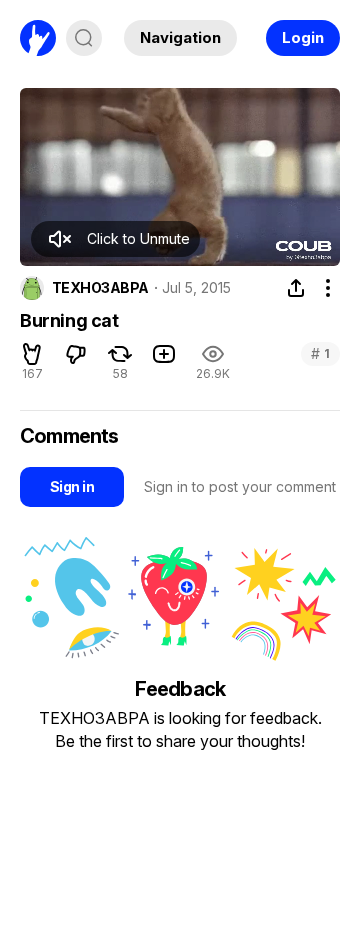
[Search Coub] (84, 38)
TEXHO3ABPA (100, 288)
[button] (115, 239)
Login (303, 37)
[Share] (296, 288)
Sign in (72, 486)
